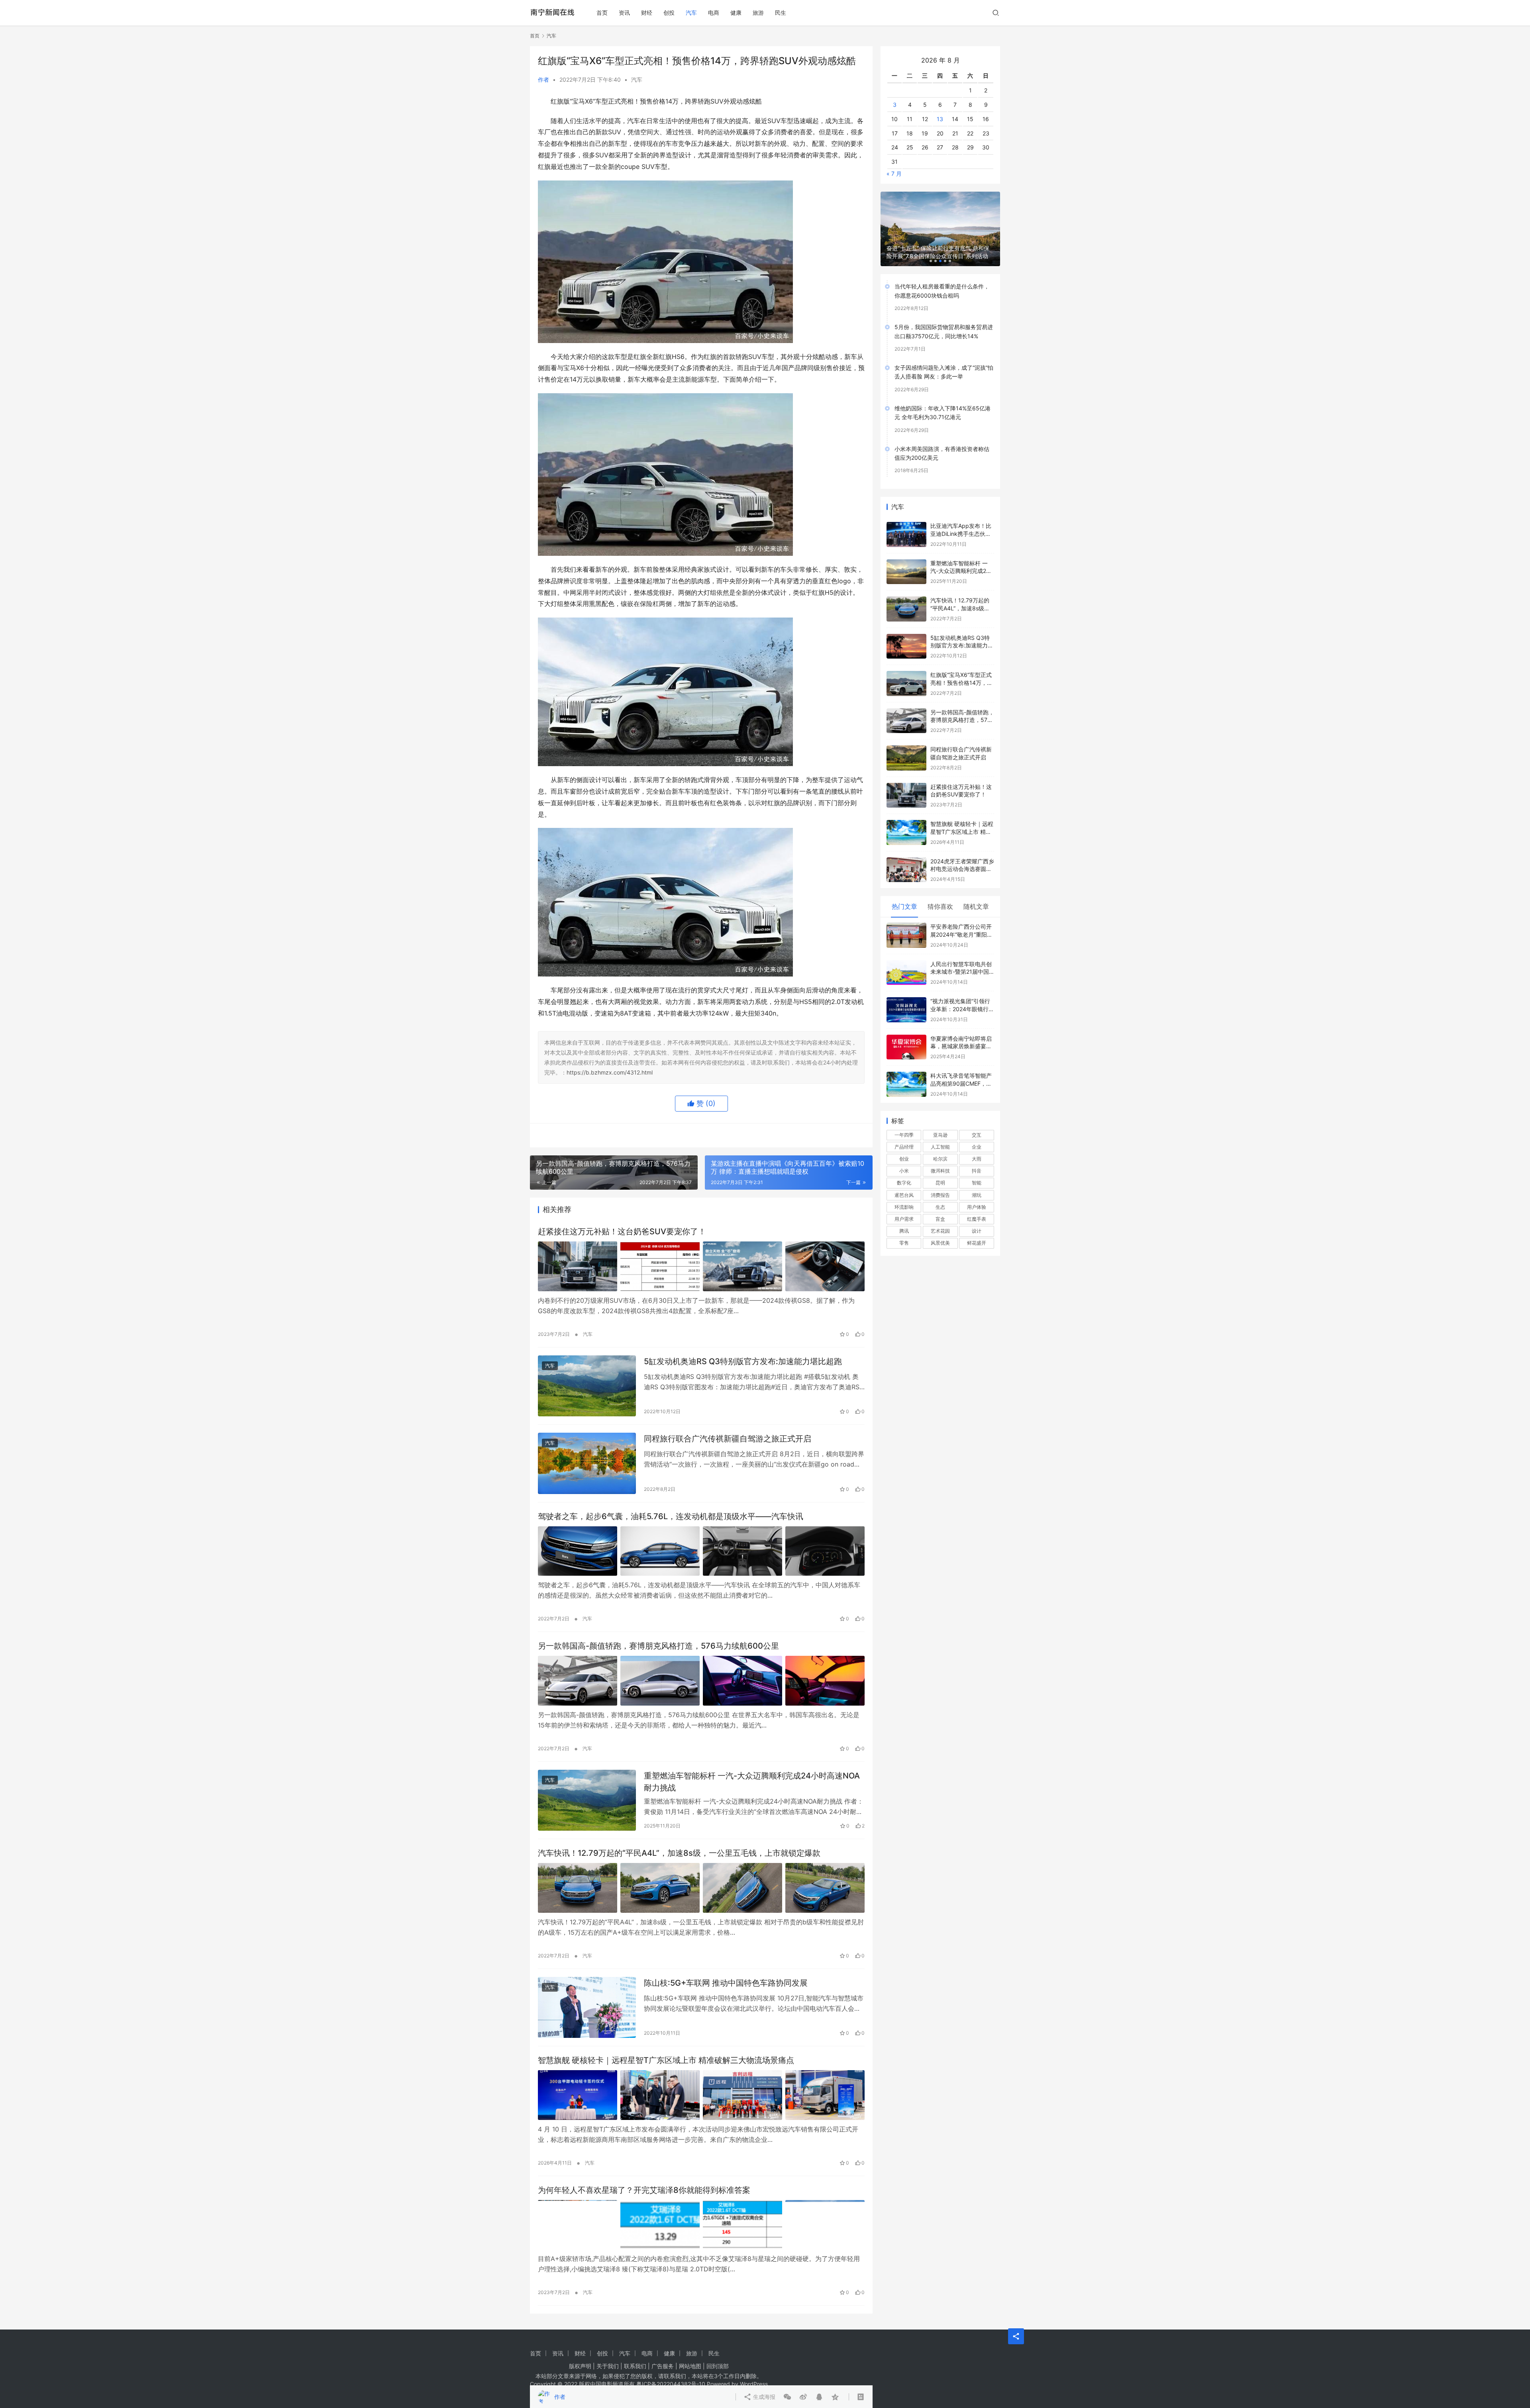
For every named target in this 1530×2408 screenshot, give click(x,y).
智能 (977, 1170)
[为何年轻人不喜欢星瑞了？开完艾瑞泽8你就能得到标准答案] (701, 2225)
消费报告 (940, 1182)
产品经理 (904, 1134)
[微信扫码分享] (787, 1135)
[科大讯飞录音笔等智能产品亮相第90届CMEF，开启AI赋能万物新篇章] (906, 1072)
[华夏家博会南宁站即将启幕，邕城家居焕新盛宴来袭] (906, 1034)
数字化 (904, 1170)
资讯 (624, 13)
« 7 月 (894, 161)
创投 (669, 13)
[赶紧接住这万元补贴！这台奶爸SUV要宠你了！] (701, 1266)
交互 (977, 1122)
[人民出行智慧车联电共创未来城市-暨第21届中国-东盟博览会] (906, 960)
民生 (781, 13)
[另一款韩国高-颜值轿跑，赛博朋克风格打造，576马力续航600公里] (701, 1681)
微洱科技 (940, 1158)
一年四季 (904, 1122)
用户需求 (904, 1206)
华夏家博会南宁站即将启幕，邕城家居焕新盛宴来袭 (961, 1033)
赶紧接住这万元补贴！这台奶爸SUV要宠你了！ (622, 1231)
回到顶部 (718, 2366)
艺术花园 (940, 1218)
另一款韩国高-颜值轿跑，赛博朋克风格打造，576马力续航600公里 (658, 1646)
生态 (940, 1194)
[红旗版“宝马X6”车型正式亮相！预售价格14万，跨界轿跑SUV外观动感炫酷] (906, 671)
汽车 (691, 13)
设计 (977, 1218)
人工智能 (940, 1134)
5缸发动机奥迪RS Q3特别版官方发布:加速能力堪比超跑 (743, 1361)
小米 (904, 1158)
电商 (714, 13)
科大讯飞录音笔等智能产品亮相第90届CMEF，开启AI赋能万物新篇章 (961, 1071)
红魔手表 (977, 1206)
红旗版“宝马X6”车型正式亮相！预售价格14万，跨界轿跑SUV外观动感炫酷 (961, 670)
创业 (904, 1146)
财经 (647, 13)
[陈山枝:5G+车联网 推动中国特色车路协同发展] (587, 2008)
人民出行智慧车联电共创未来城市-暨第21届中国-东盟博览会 (961, 959)
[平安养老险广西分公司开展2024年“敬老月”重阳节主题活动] (906, 923)
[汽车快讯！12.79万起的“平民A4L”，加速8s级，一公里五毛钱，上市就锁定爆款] (701, 1888)
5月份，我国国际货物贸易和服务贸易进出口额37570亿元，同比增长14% (944, 319)
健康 (736, 13)
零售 (904, 1230)
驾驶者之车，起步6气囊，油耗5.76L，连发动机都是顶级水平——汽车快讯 (671, 1516)
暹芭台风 (904, 1182)
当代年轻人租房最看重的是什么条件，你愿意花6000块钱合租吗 (942, 278)
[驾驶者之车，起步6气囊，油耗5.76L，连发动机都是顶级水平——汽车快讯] (701, 1551)
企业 (977, 1134)
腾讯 (904, 1218)
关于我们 (608, 2366)
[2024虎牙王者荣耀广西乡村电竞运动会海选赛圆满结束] (906, 857)
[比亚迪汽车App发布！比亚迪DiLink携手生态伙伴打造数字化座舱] (906, 522)
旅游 (758, 13)
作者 (543, 79)
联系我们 (635, 2366)
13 (940, 106)
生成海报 (763, 1135)
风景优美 (940, 1230)
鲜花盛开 (977, 1230)
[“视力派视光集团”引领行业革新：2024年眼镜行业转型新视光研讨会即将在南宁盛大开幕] (906, 997)
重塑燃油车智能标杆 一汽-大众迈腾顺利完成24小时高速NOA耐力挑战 (752, 1781)
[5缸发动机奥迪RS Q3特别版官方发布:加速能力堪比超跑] (587, 1386)
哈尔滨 (940, 1146)
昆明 (940, 1170)
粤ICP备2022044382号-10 (671, 2384)
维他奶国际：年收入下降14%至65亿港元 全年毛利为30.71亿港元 (943, 400)
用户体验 (977, 1194)
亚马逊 (940, 1122)
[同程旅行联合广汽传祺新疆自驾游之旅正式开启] (587, 1463)
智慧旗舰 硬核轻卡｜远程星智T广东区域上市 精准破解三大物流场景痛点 (666, 2060)
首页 (602, 13)
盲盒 (940, 1206)
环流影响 (904, 1194)
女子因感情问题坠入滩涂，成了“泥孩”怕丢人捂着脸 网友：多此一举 (944, 359)
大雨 (977, 1146)
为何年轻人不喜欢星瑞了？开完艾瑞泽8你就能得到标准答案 (644, 2190)
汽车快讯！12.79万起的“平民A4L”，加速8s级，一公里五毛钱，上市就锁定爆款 (679, 1853)
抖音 (977, 1158)
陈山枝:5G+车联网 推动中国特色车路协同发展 (726, 1983)
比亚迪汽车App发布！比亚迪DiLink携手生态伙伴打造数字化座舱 (961, 521)
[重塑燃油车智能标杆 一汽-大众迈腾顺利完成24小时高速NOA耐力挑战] (587, 1800)
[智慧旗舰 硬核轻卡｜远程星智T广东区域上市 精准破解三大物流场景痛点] (701, 2095)
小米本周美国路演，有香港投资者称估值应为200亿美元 (942, 440)
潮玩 (977, 1182)
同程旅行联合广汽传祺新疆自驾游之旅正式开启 (728, 1439)
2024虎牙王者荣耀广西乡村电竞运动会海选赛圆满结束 (962, 856)
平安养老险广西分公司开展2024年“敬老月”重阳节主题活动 (961, 922)
